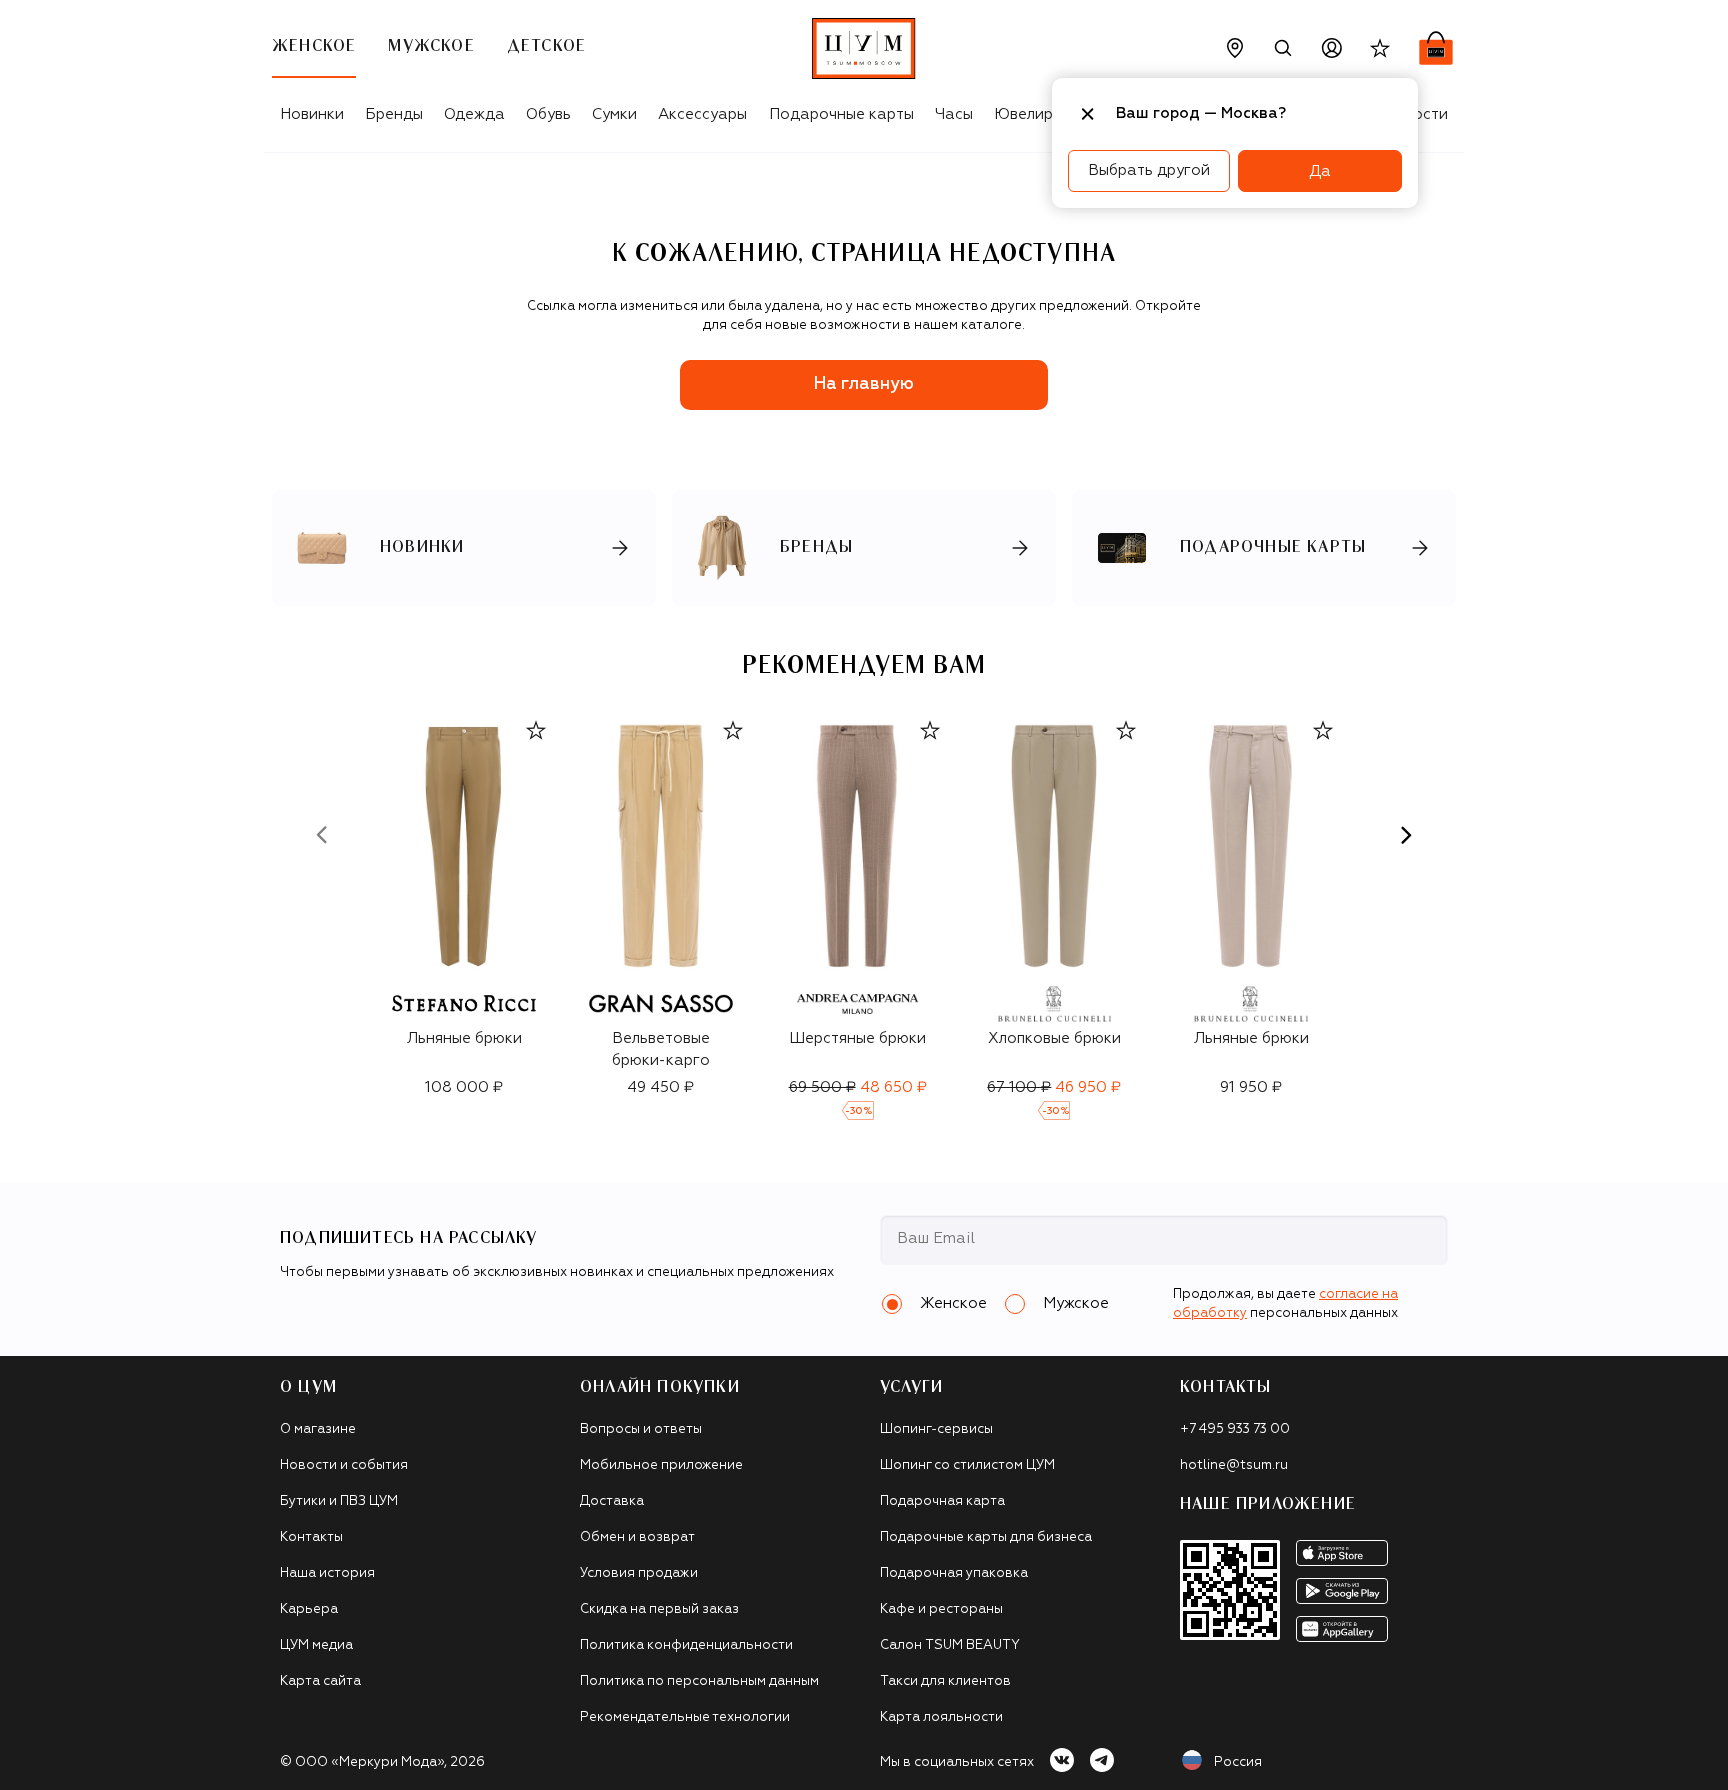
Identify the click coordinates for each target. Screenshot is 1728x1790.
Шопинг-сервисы (936, 1429)
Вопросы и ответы (641, 1429)
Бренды (394, 114)
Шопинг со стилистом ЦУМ (967, 1465)
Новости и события (344, 1465)
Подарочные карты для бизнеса (986, 1537)
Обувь (548, 114)
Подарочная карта (942, 1501)
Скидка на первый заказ (659, 1609)
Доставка (612, 1501)
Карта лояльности (941, 1717)
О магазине (318, 1429)
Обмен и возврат (637, 1537)
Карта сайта (320, 1681)
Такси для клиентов (945, 1681)
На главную (864, 384)
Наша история (327, 1573)
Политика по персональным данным (699, 1681)
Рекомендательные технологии (685, 1717)
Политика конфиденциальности (686, 1645)
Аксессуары (702, 114)
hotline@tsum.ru (1234, 1465)
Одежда (474, 114)
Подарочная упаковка (954, 1573)
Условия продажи (639, 1573)
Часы (954, 114)
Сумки (614, 114)
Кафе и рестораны (941, 1609)
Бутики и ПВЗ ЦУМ (339, 1501)
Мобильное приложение (661, 1465)
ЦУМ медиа (316, 1645)
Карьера (309, 1609)
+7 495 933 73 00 (1235, 1429)
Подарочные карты (841, 114)
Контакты (311, 1537)
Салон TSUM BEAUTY (950, 1645)
